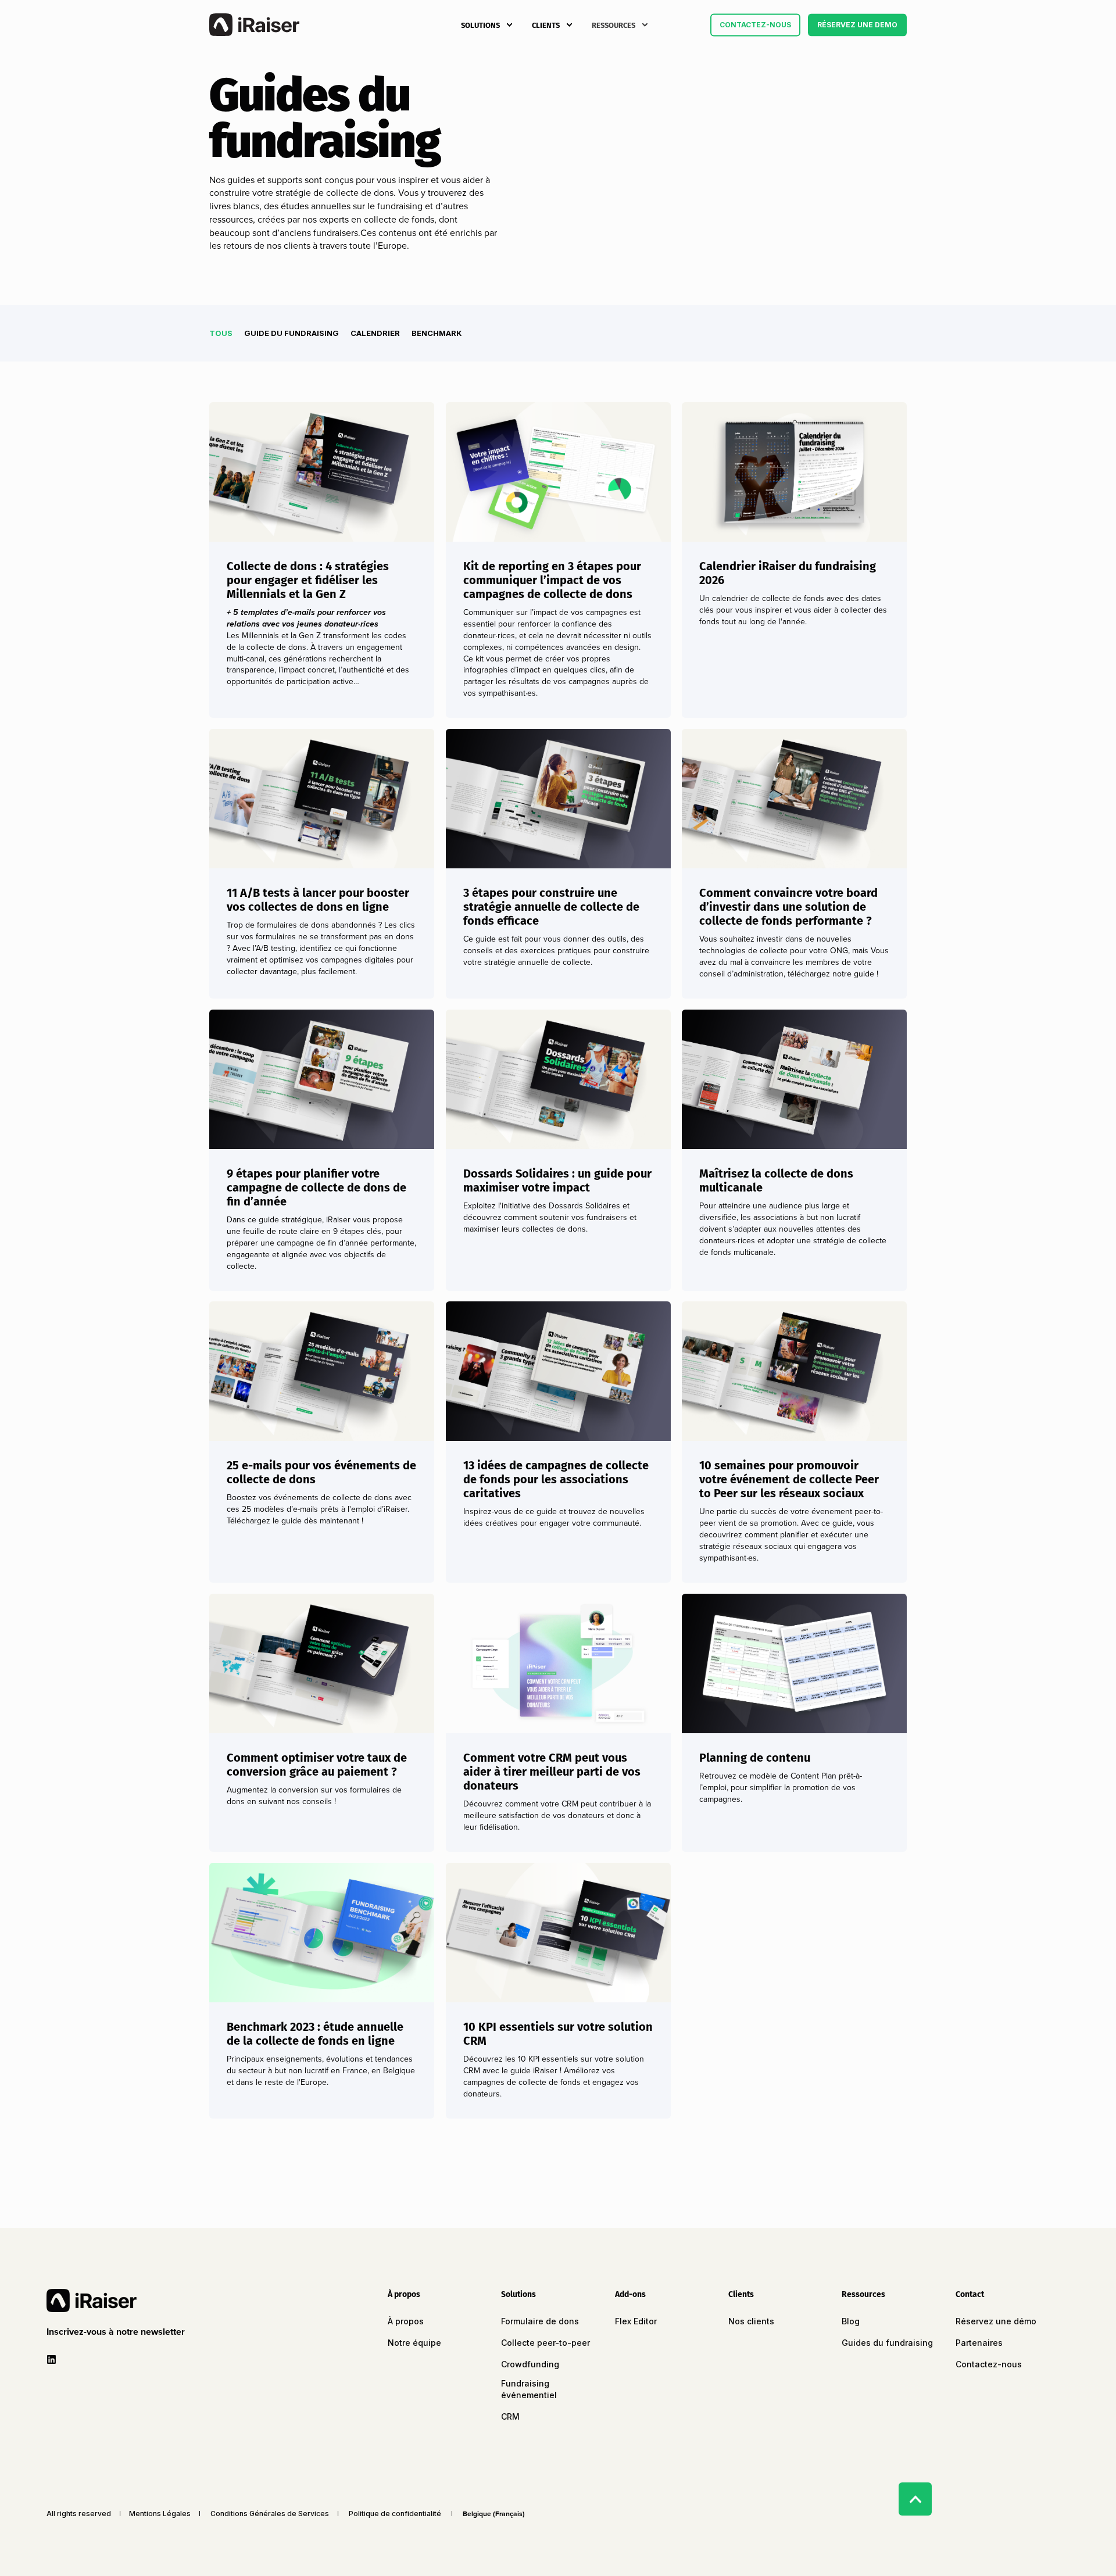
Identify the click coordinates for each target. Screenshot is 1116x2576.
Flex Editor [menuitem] (636, 2321)
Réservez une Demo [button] (857, 25)
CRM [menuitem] (510, 2416)
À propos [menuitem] (404, 2295)
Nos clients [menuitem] (751, 2321)
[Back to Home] (254, 25)
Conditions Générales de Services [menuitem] (270, 2514)
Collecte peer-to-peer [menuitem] (546, 2343)
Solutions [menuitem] (480, 25)
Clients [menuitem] (546, 25)
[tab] (227, 333)
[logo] (92, 2300)
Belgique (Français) (494, 2514)
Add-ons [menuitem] (630, 2295)
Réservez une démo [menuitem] (996, 2321)
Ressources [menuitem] (614, 25)
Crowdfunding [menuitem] (530, 2364)
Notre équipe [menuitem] (414, 2343)
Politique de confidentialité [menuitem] (395, 2514)
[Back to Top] (915, 2499)
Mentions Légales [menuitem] (160, 2514)
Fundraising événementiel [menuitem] (529, 2389)
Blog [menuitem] (851, 2321)
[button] (118, 2332)
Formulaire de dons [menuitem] (540, 2321)
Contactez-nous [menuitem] (989, 2364)
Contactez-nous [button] (755, 25)
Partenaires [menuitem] (979, 2343)
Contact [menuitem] (970, 2295)
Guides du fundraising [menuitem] (887, 2343)
